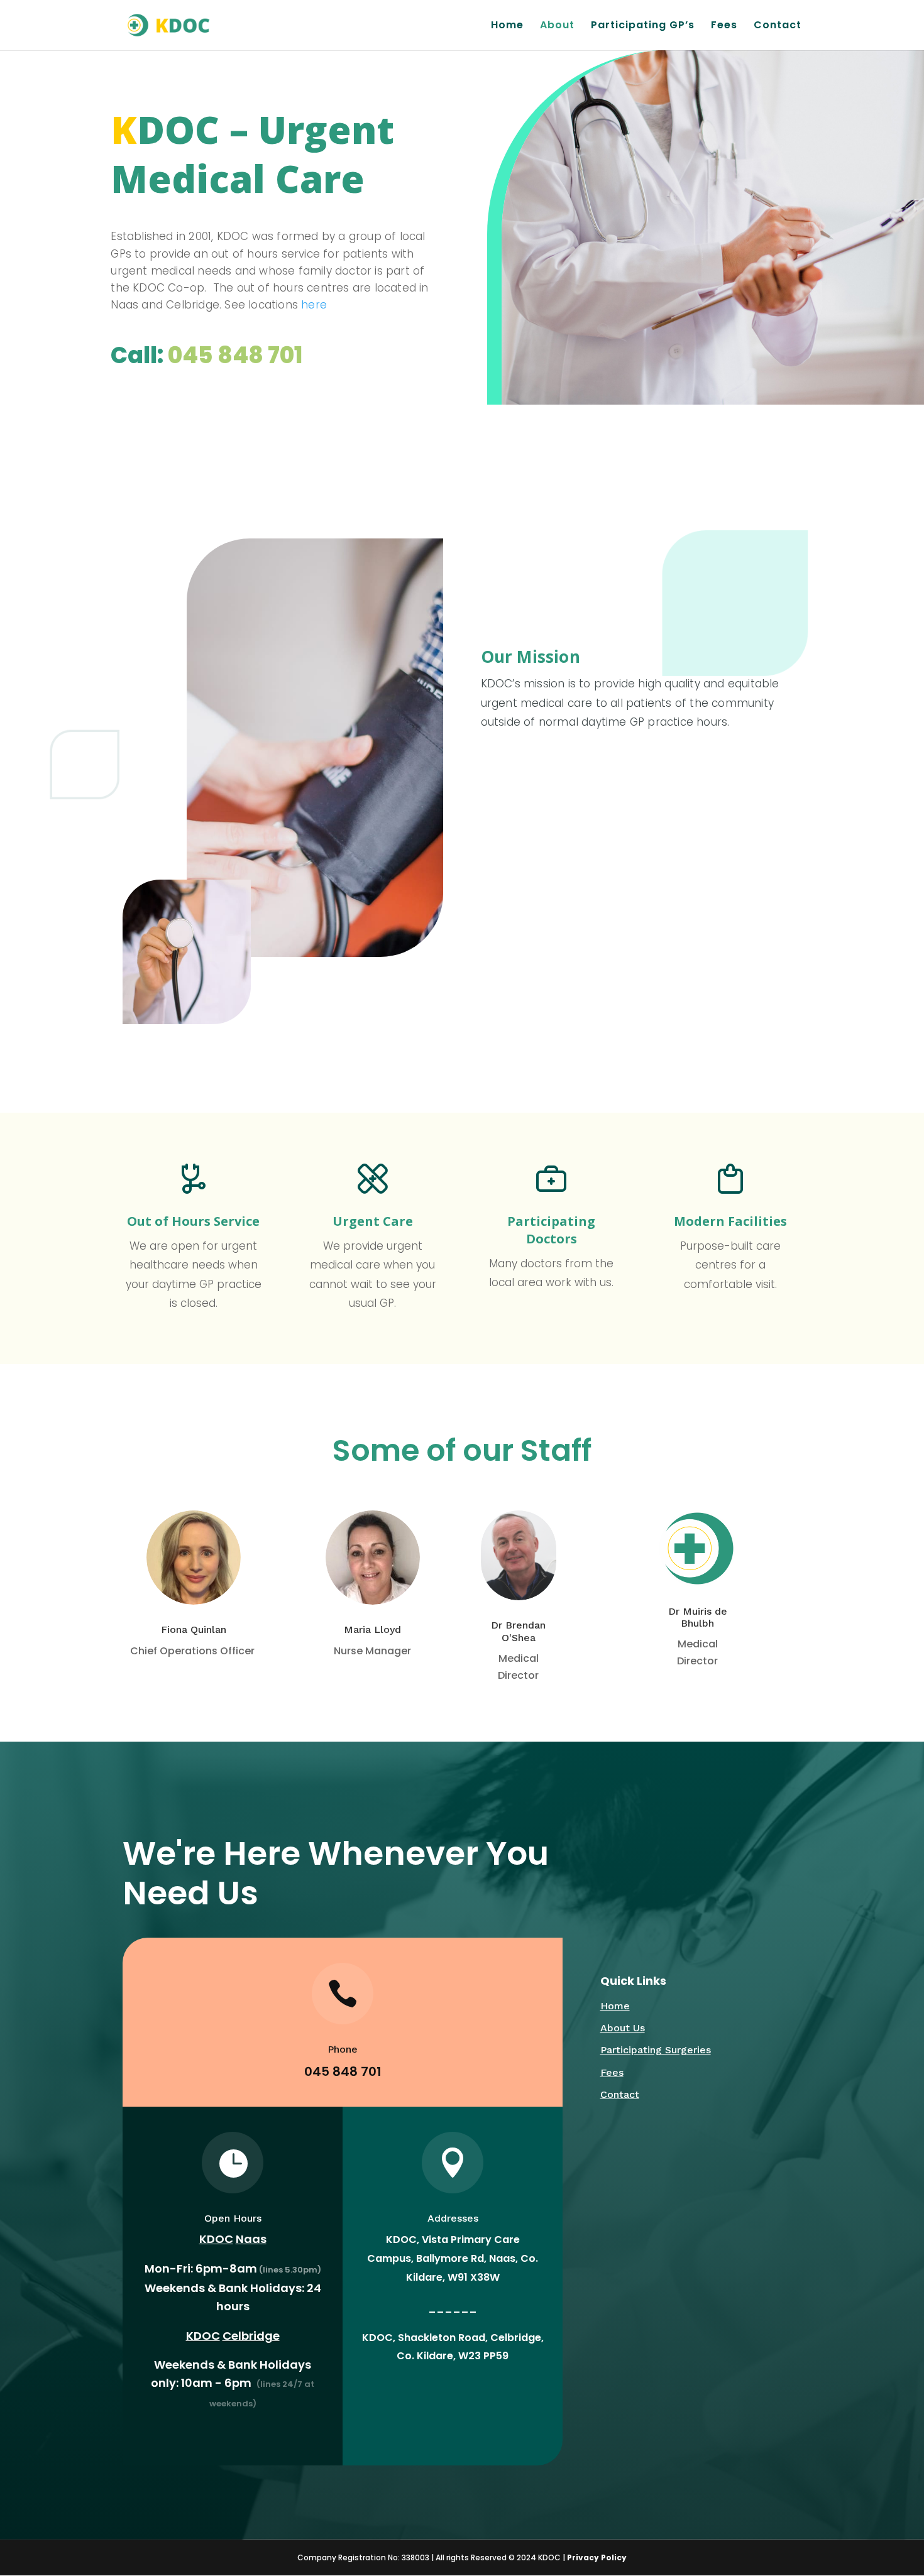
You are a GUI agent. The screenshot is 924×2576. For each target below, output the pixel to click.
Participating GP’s (643, 26)
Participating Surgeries (656, 2050)
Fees (724, 26)
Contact (778, 26)
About (557, 26)
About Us (623, 2028)
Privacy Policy (597, 2557)
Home (507, 26)
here (314, 305)
